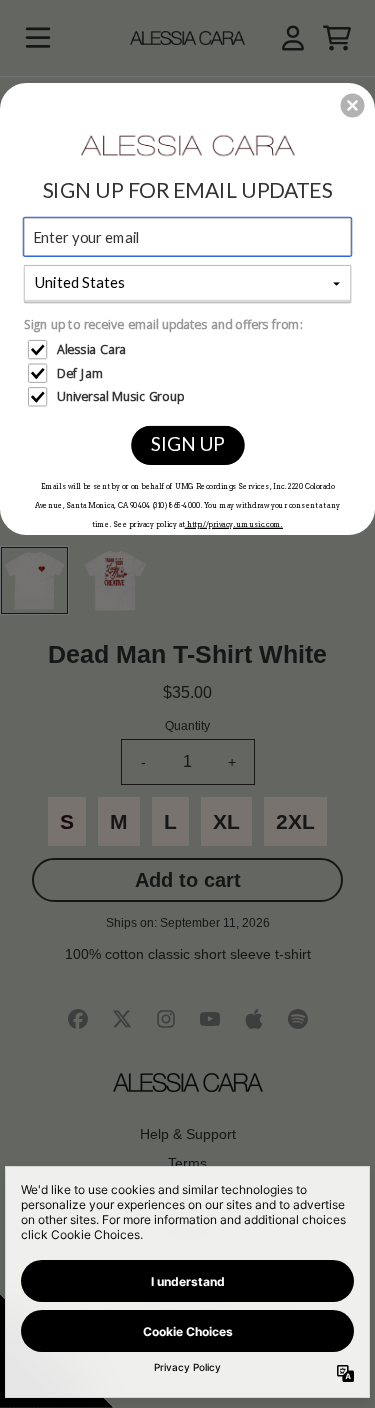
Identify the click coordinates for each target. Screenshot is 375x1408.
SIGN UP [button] (187, 443)
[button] (353, 105)
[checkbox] (189, 349)
